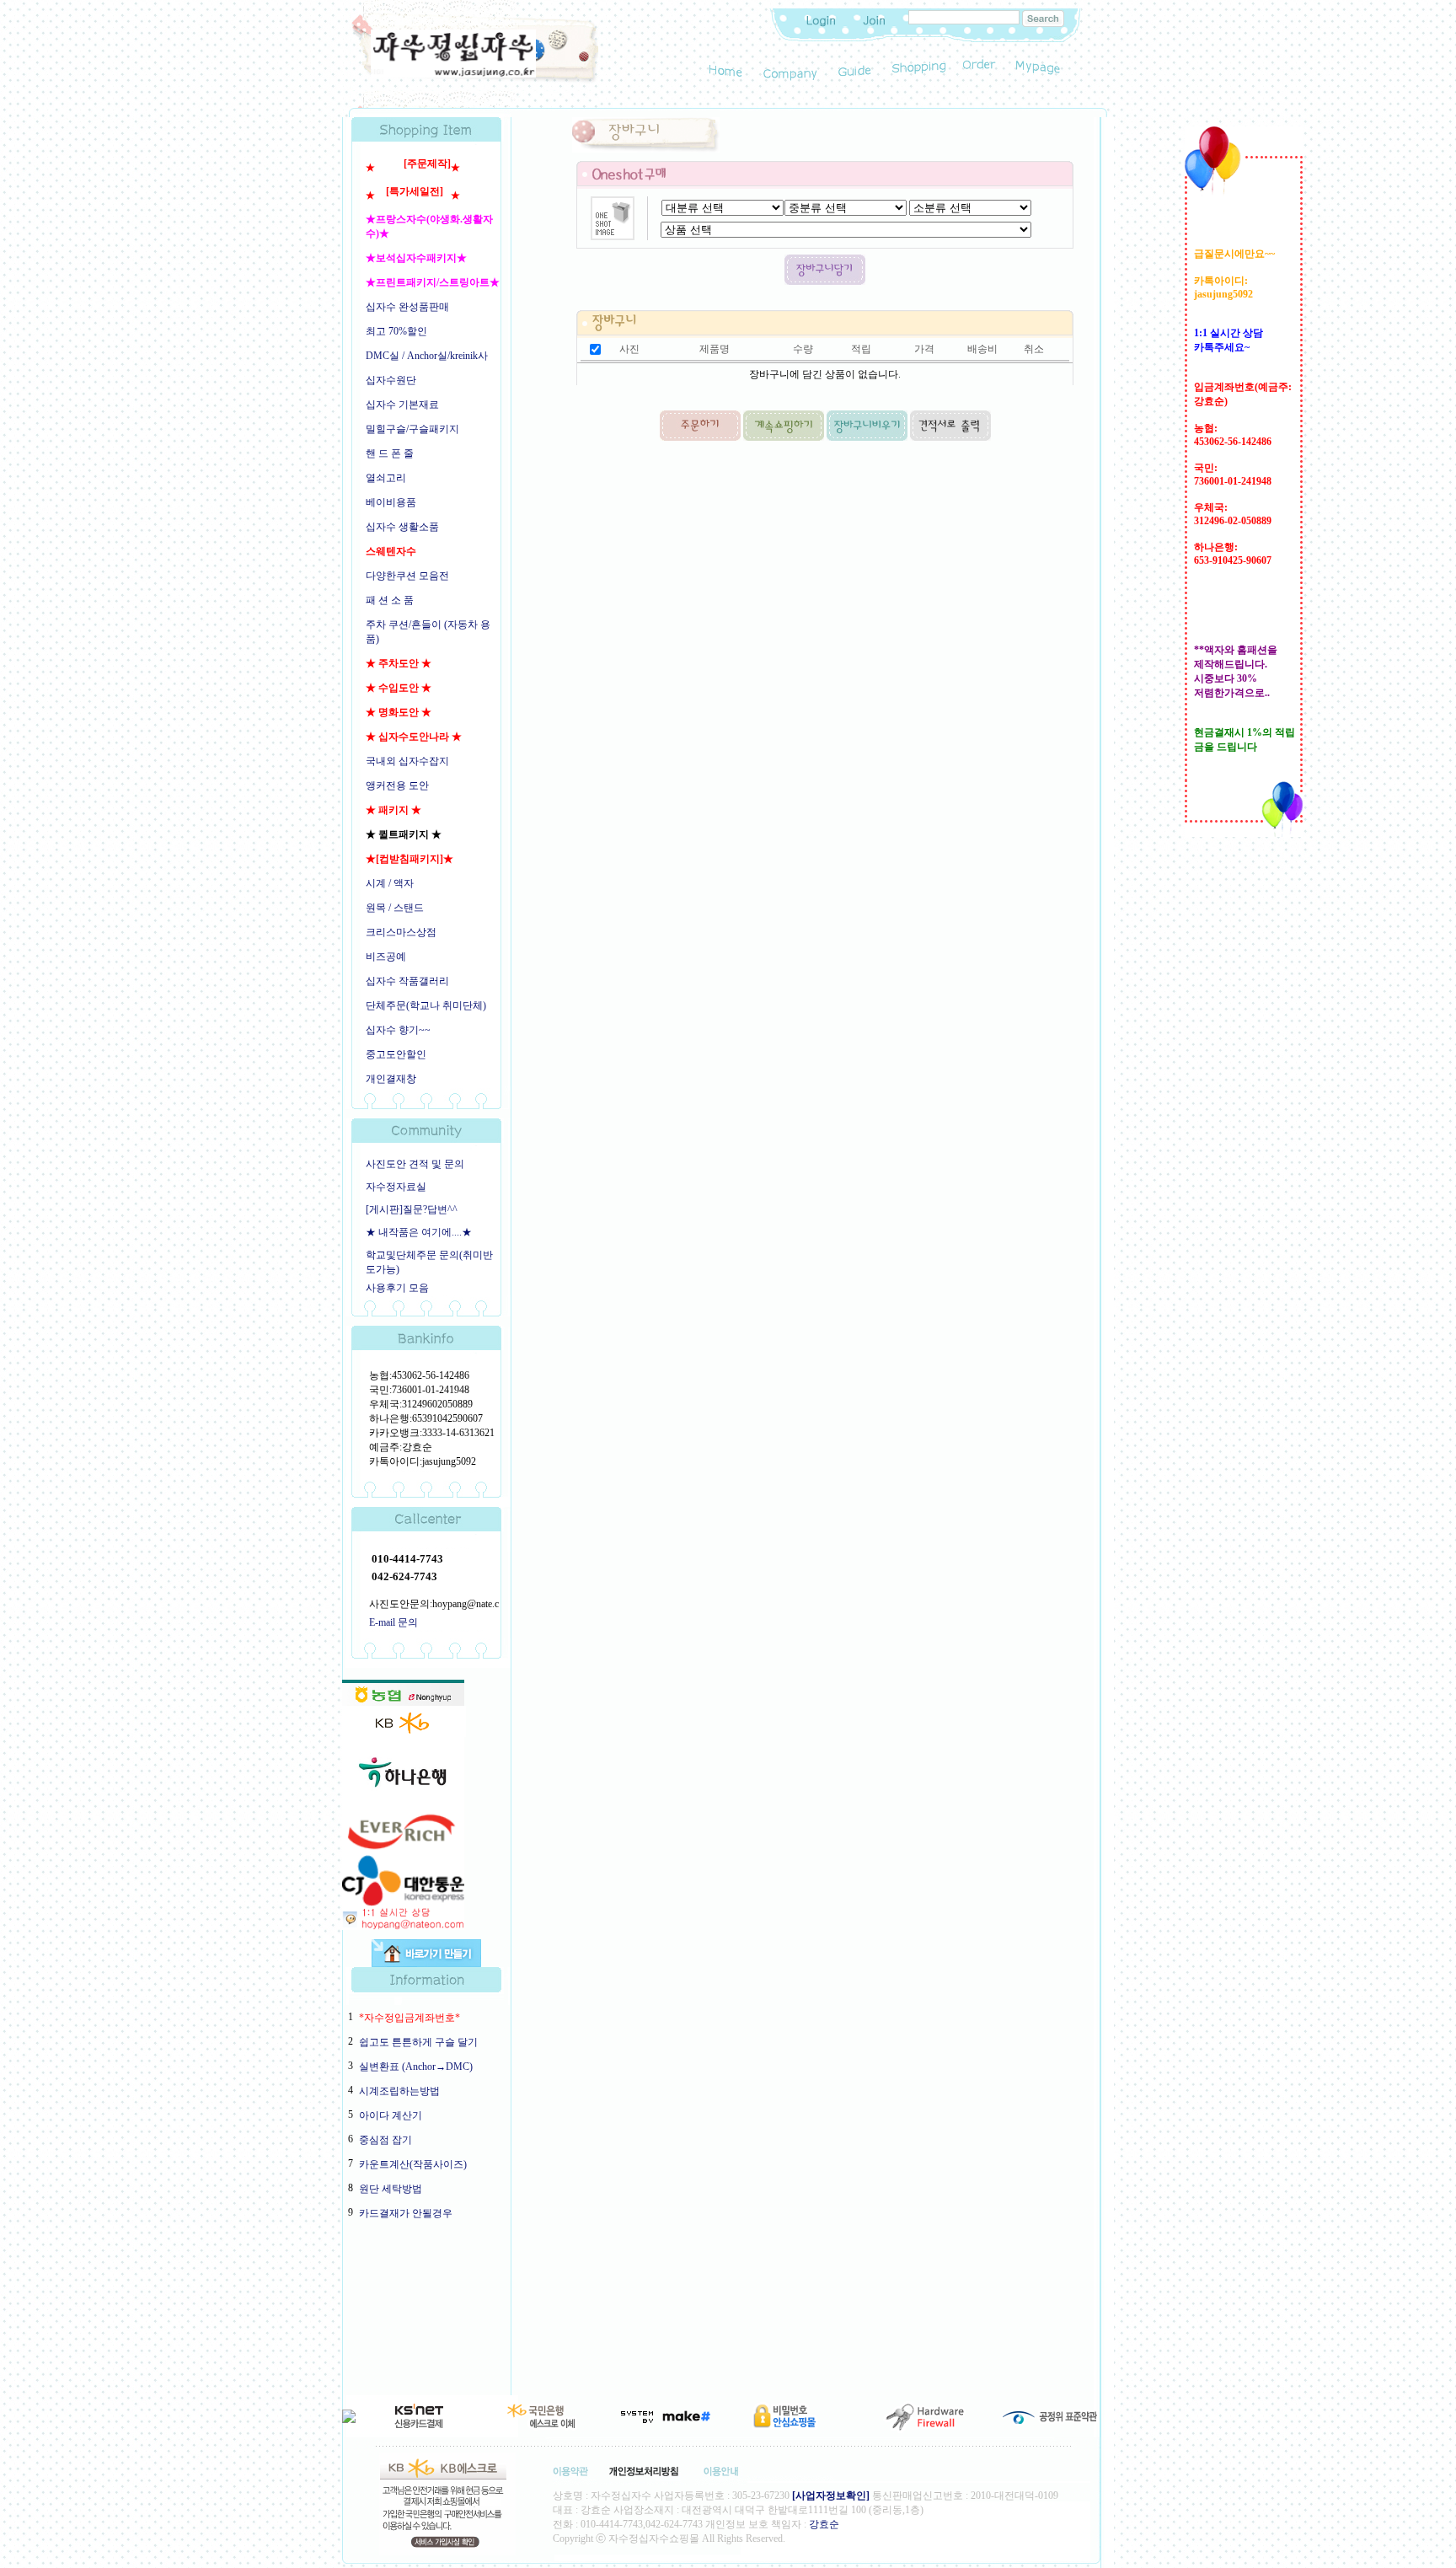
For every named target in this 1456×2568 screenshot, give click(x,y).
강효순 (824, 2524)
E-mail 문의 (393, 1622)
